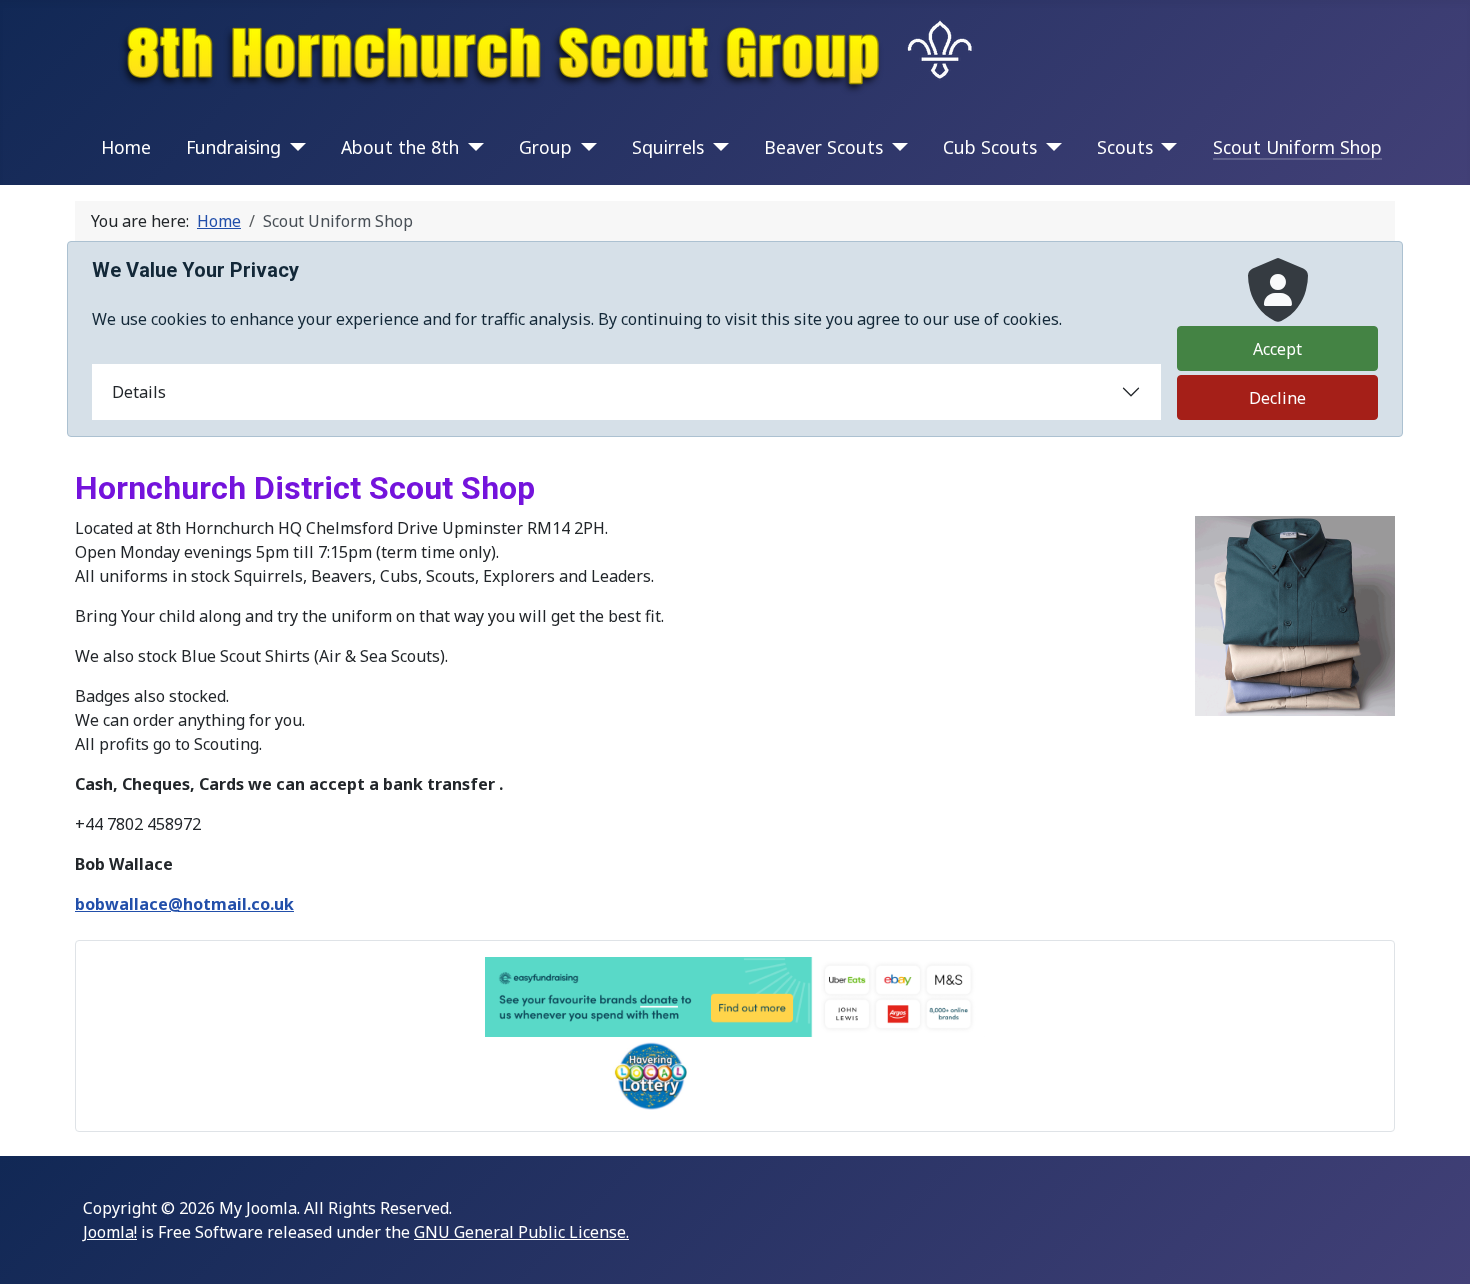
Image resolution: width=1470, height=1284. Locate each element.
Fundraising (233, 147)
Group (545, 147)
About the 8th (400, 147)
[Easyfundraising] (735, 997)
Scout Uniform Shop (1297, 147)
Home (126, 147)
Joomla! (110, 1232)
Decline (1277, 398)
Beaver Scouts (823, 147)
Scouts (1125, 147)
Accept (1277, 349)
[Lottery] (735, 1076)
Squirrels (668, 147)
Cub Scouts (990, 147)
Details (139, 392)
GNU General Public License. (521, 1232)
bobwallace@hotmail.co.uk (184, 904)
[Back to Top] (1435, 1247)
